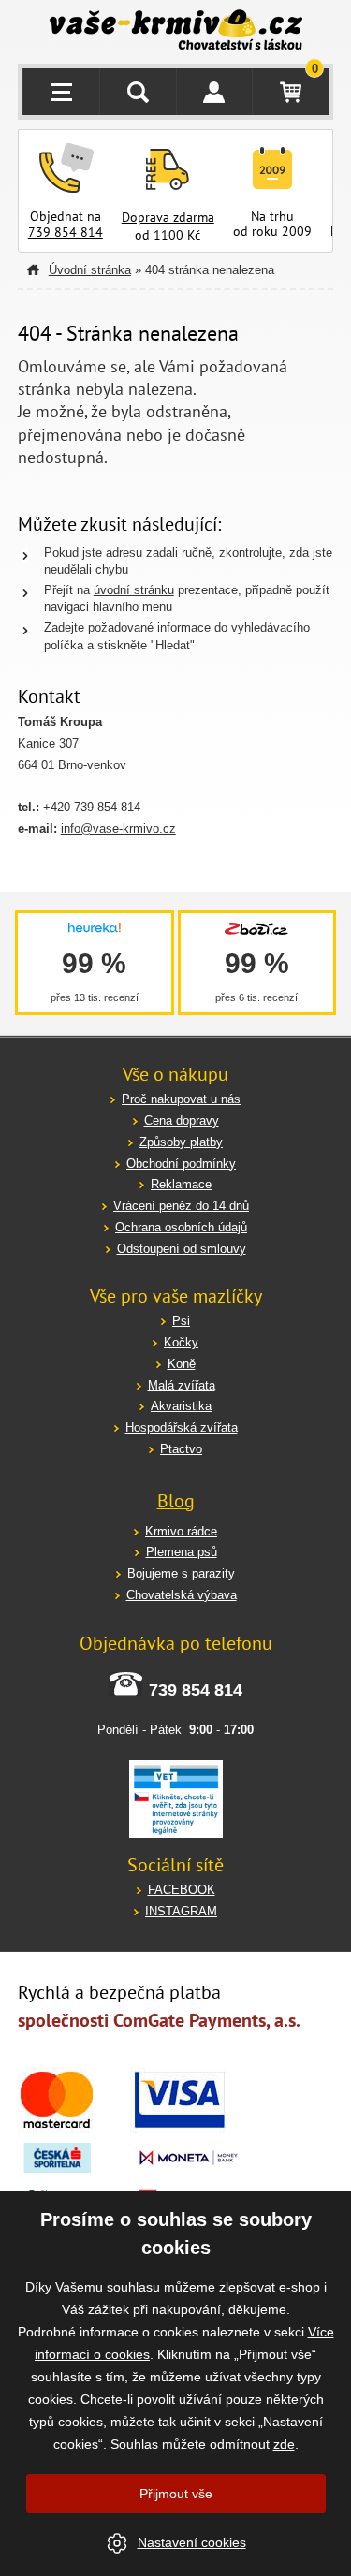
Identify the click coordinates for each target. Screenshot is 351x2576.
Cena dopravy (182, 1121)
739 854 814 (66, 232)
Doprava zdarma (168, 217)
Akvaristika (181, 1406)
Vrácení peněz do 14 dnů (181, 1206)
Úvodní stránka (90, 270)
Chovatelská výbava (182, 1595)
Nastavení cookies (192, 2542)
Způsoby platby (181, 1142)
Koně (182, 1364)
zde (284, 2444)
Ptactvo (181, 1449)
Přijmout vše (176, 2494)
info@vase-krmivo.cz (118, 829)
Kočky (181, 1342)
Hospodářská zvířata (182, 1427)
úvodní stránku (134, 590)
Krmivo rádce (181, 1531)
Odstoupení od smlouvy (182, 1249)
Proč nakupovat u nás (181, 1099)
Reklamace (181, 1184)
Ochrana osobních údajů (181, 1227)
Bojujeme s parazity (181, 1573)
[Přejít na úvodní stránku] (176, 32)
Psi (181, 1321)
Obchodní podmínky (181, 1164)
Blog (176, 1501)
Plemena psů (182, 1552)
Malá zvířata (182, 1385)
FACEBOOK (182, 1890)
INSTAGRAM (181, 1911)
